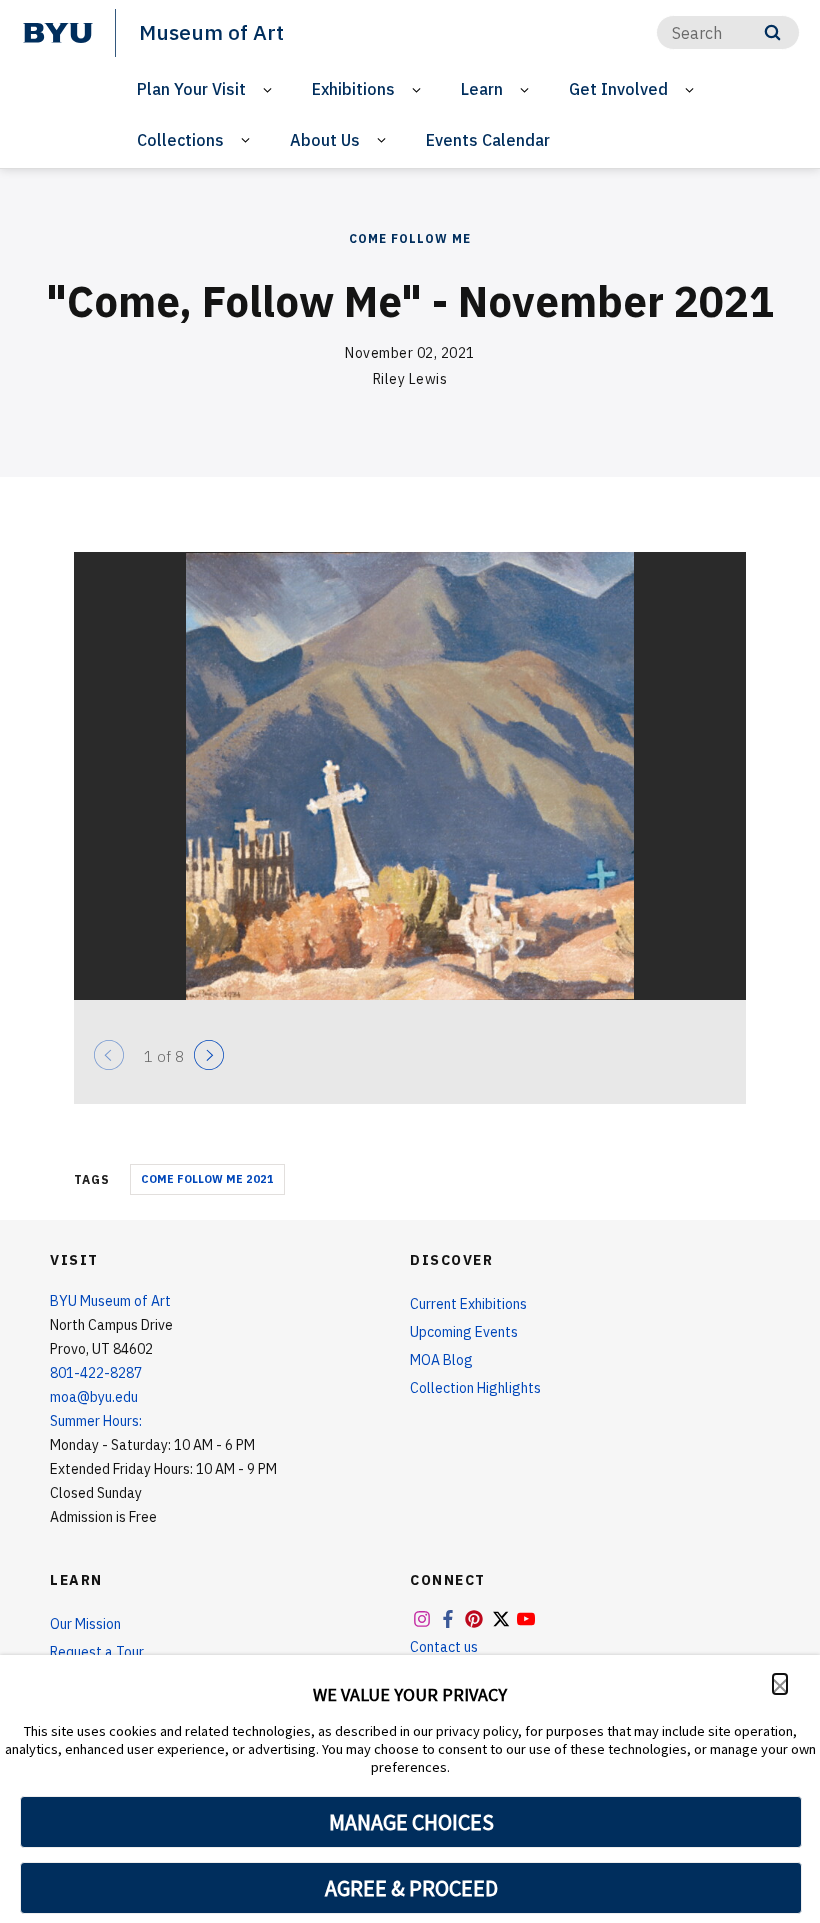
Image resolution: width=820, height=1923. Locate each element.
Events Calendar (488, 140)
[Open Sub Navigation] (270, 89)
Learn (482, 89)
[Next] (209, 1055)
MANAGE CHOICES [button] (411, 1822)
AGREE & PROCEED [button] (411, 1888)
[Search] (772, 32)
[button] (780, 1684)
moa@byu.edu (94, 1397)
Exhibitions (353, 89)
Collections (180, 140)
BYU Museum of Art (110, 1301)
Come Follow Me (410, 238)
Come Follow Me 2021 (207, 1179)
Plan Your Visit (191, 89)
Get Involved (618, 89)
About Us (325, 140)
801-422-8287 (96, 1373)
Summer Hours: (96, 1421)
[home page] (58, 33)
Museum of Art (211, 32)
